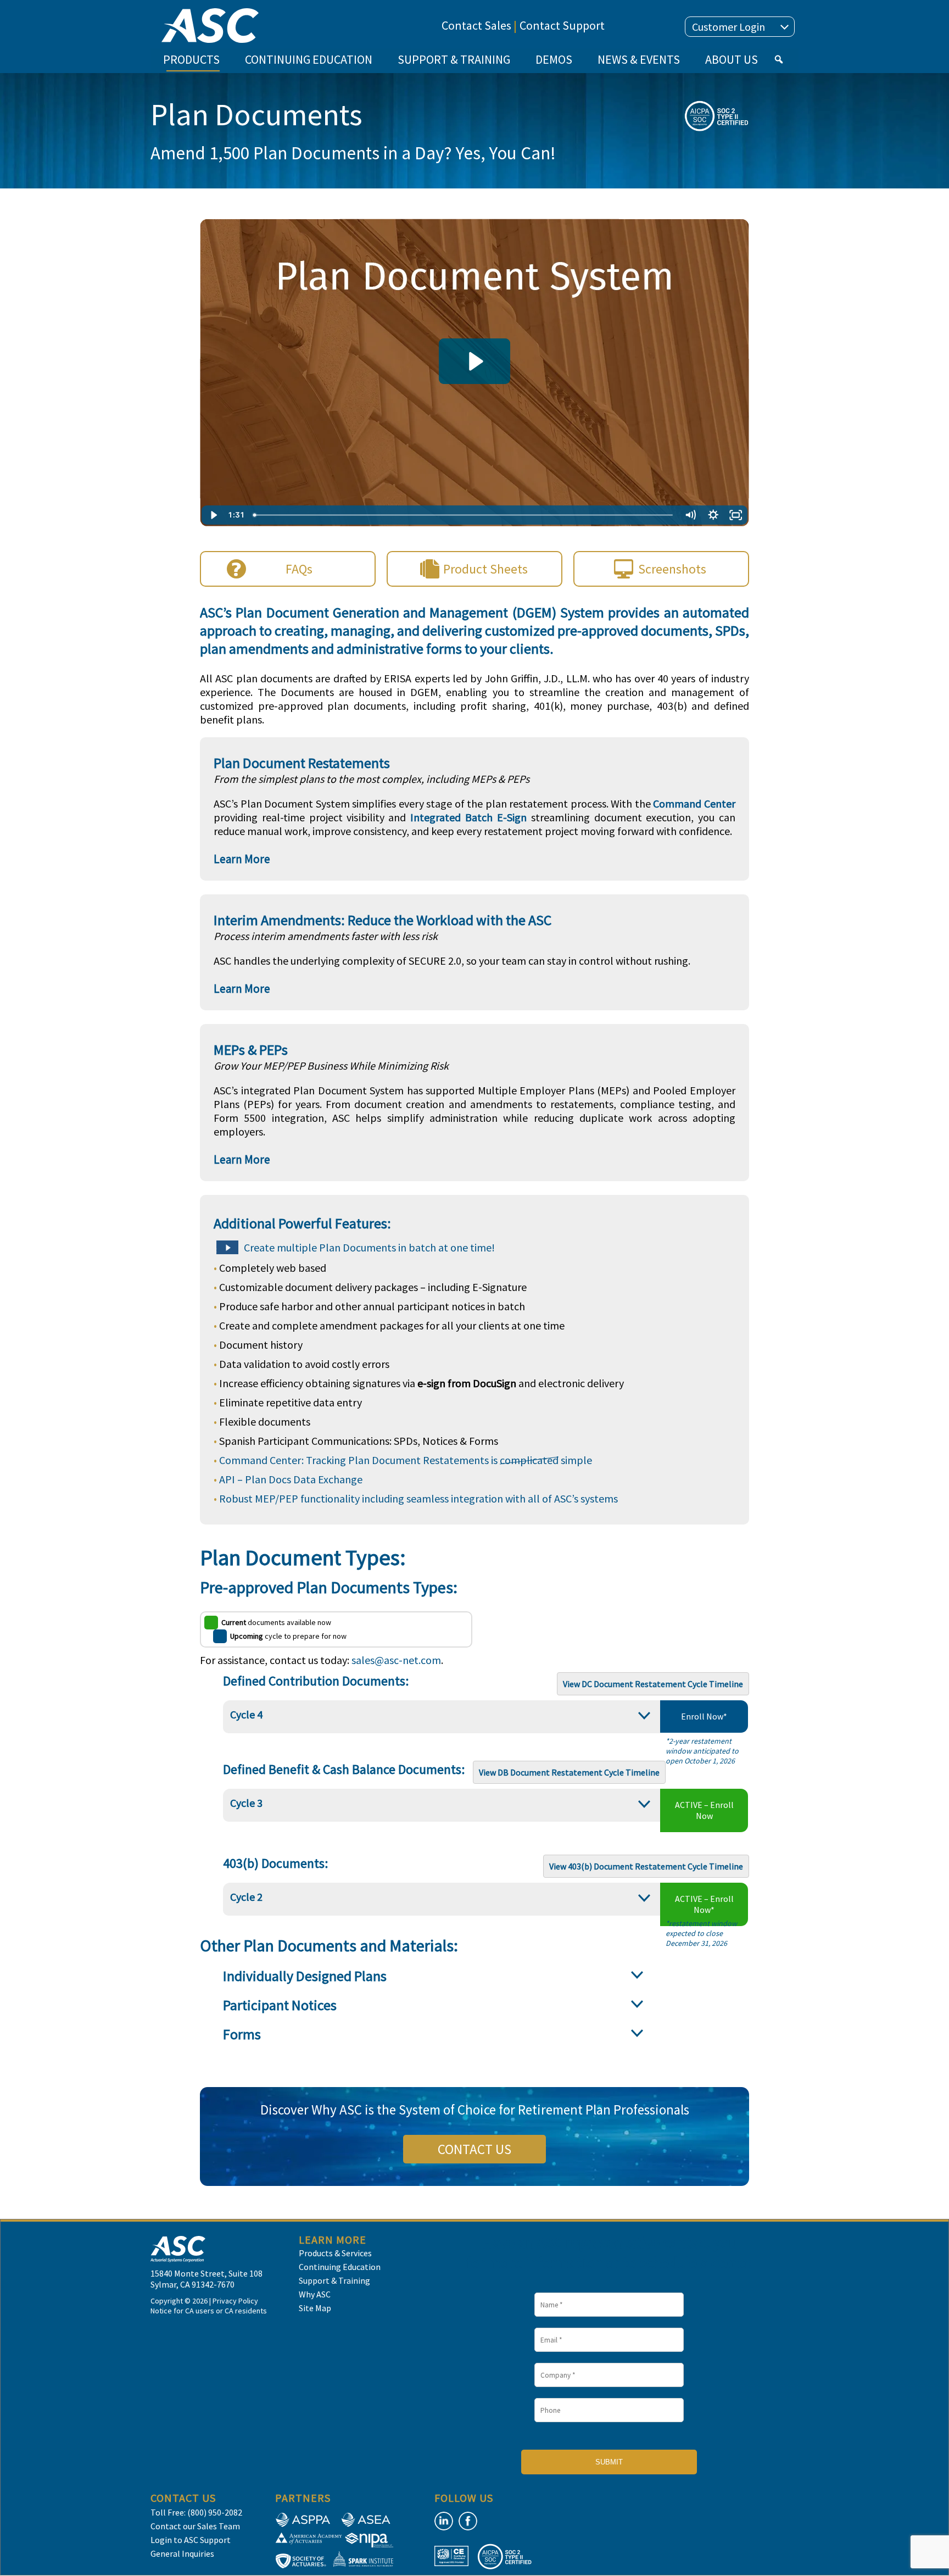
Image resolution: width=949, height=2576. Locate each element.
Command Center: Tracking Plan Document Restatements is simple (406, 1460)
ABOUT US (732, 59)
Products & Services (335, 2253)
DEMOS (554, 59)
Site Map (315, 2308)
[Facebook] (468, 2521)
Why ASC (315, 2294)
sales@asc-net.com (396, 1660)
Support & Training (334, 2280)
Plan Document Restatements (302, 763)
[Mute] (690, 515)
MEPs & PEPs (251, 1050)
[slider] (464, 515)
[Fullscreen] (736, 515)
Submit (609, 2462)
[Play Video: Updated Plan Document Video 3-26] (474, 361)
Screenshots (672, 569)
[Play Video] (213, 515)
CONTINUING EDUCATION (309, 59)
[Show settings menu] (713, 515)
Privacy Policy (235, 2301)
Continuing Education (340, 2267)
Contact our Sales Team (195, 2526)
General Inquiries (182, 2553)
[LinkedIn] (444, 2521)
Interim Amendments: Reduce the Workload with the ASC (383, 920)
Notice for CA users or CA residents (209, 2311)
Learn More (242, 859)
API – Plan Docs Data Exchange (291, 1479)
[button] (779, 59)
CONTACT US (474, 2149)
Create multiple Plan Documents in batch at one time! (369, 1247)
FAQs (299, 569)
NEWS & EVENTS (639, 59)
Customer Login (729, 27)
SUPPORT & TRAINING (454, 59)
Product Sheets (485, 569)
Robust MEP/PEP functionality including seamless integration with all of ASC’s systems (418, 1498)
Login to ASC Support (191, 2540)
